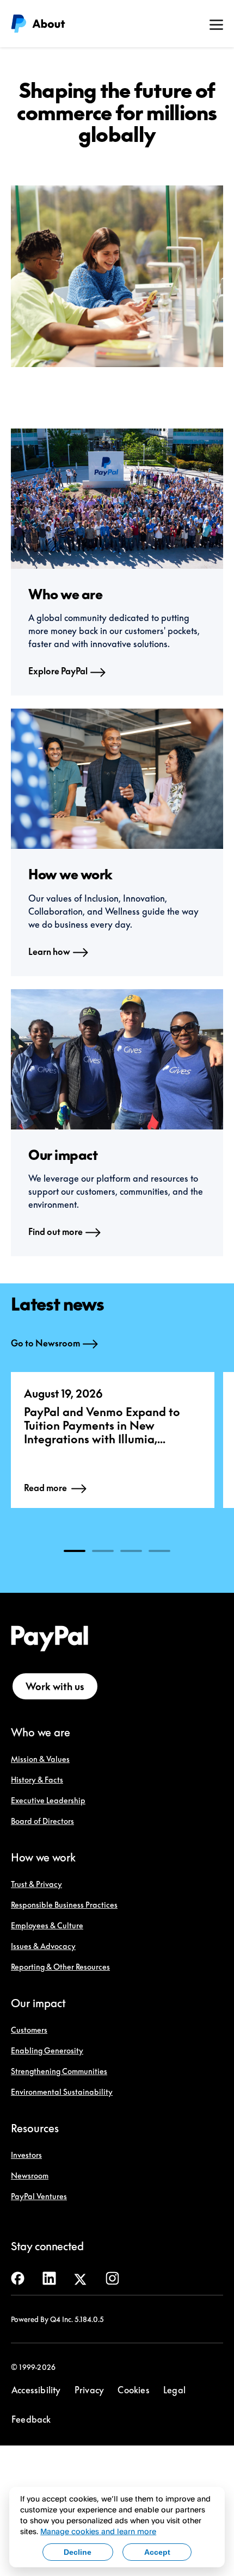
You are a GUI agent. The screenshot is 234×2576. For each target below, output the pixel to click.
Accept (157, 2552)
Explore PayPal (58, 671)
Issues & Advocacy (43, 1946)
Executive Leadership (48, 1800)
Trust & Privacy (36, 1884)
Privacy (89, 2390)
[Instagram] (112, 2277)
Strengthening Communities (59, 2071)
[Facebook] (18, 2277)
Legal (174, 2390)
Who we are (41, 1732)
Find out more (56, 1232)
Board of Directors (42, 1821)
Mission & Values (40, 1759)
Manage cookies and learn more (98, 2531)
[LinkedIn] (49, 2277)
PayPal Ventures (39, 2196)
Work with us (55, 1686)
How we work (43, 1857)
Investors (26, 2155)
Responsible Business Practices (64, 1905)
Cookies (133, 2390)
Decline (78, 2552)
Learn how (49, 952)
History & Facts (37, 1780)
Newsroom (30, 2175)
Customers (29, 2030)
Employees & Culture (47, 1925)
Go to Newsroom (45, 1343)
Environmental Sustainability (62, 2092)
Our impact (38, 2003)
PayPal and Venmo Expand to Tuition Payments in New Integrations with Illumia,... (102, 1425)
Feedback (31, 2419)
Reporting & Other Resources (60, 1967)
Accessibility (36, 2390)
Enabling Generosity (47, 2050)
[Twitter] (81, 2277)
